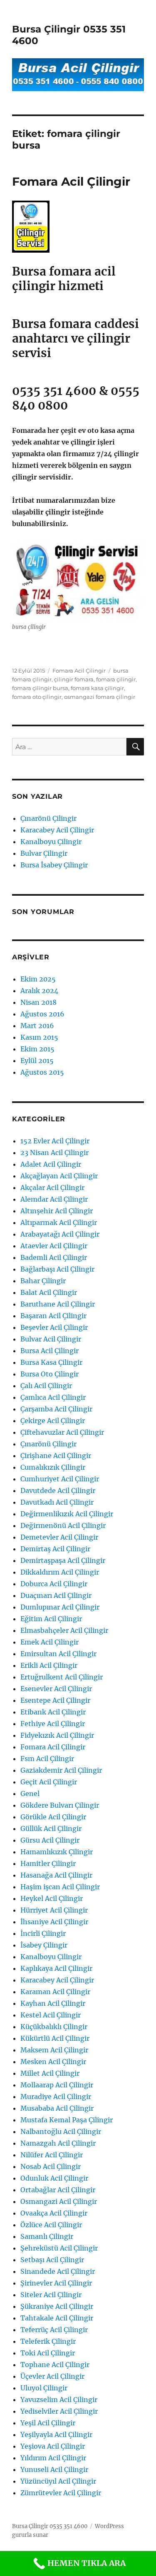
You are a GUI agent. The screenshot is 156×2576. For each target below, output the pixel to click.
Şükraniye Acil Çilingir (57, 2306)
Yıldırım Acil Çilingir (53, 2458)
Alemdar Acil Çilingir (54, 1199)
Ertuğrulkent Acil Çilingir (62, 1677)
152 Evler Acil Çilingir (55, 1141)
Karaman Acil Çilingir (55, 1992)
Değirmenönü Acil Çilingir (63, 1525)
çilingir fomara (74, 679)
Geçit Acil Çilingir (49, 1782)
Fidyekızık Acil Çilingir (57, 1735)
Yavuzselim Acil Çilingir (59, 2400)
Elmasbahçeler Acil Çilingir (64, 1630)
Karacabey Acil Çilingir (57, 830)
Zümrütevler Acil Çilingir (61, 2493)
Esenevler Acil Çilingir (56, 1689)
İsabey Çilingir (44, 1945)
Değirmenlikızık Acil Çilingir (67, 1514)
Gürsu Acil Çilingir (50, 1840)
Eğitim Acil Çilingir (51, 1619)
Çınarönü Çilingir (48, 818)
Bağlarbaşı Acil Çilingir (57, 1269)
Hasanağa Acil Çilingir (56, 1875)
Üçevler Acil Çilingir (52, 2376)
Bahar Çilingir (43, 1281)
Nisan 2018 (38, 1002)
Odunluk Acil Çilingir (54, 2178)
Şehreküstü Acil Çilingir (59, 2248)
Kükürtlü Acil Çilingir (55, 2038)
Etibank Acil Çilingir (53, 1712)
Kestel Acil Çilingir (51, 2015)
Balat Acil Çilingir (49, 1292)
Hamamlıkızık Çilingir (57, 1852)
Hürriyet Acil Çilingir (54, 1910)
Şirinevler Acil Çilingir (56, 2283)
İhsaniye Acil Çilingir (54, 1922)
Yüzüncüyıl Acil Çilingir (58, 2481)
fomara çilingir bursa (40, 688)
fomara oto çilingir (37, 697)
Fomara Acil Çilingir (71, 181)
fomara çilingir (116, 679)
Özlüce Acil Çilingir (51, 2225)
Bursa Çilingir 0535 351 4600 (50, 2526)
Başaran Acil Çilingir (53, 1316)
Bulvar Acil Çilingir (51, 1339)
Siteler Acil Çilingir (51, 2295)
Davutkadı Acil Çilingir (57, 1502)
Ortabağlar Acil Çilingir (58, 2190)
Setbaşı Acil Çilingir (52, 2260)
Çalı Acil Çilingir (46, 1386)
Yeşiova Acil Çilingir (53, 2446)
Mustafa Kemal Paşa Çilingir (67, 2120)
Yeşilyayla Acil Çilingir (56, 2434)
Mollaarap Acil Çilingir (57, 2085)
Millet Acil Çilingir (50, 2073)
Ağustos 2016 (42, 1014)
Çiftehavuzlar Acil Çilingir (62, 1432)
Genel (30, 1794)
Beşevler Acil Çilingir (54, 1327)
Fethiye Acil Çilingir (53, 1724)
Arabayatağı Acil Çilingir (60, 1234)
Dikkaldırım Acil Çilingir (60, 1572)
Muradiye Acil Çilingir (56, 2097)
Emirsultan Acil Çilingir (58, 1654)
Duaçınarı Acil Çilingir (56, 1595)
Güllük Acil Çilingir (51, 1828)
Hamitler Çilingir (48, 1863)
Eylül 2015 (37, 1061)
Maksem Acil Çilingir (54, 2050)
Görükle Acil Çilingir (53, 1817)
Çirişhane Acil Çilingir (56, 1456)
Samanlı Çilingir (47, 2236)
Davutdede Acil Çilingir (58, 1490)
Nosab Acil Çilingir (51, 2166)
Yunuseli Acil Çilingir (54, 2469)
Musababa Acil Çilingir (57, 2108)
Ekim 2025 (38, 979)
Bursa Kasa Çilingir (51, 1362)
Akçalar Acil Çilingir (52, 1187)
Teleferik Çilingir (48, 2341)
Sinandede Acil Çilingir (58, 2271)
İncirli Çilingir (43, 1933)
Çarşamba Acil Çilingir (56, 1409)
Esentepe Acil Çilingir (55, 1700)
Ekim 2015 (37, 1049)
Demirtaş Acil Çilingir (55, 1549)
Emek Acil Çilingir (50, 1642)
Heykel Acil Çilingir (52, 1898)
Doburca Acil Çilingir (54, 1584)
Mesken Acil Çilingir (53, 2062)
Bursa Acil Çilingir (50, 1351)
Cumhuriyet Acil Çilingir (60, 1479)
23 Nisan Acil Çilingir (54, 1153)
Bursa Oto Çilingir (50, 1374)
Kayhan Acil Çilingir (53, 2003)
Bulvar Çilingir (44, 853)
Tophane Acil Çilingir (55, 2365)
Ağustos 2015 (42, 1072)
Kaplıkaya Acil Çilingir (56, 1968)
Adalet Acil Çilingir (51, 1164)
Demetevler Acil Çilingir (59, 1537)
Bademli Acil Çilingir (54, 1257)
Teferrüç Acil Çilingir (54, 2330)
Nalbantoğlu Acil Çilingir (61, 2131)
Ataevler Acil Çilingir (54, 1246)
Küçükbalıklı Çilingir (54, 2027)
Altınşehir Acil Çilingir (57, 1211)
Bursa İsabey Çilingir (54, 865)
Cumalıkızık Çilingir (53, 1467)
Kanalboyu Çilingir (51, 842)
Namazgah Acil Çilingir (58, 2143)
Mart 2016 (37, 1026)
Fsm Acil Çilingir (47, 1759)
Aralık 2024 (39, 991)
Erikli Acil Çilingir (49, 1665)
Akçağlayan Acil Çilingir (59, 1176)
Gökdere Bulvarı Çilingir (60, 1805)
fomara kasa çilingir (97, 688)
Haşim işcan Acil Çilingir (60, 1887)
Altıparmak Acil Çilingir (59, 1222)
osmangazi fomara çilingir (100, 697)
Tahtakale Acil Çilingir (57, 2318)
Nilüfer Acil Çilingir (52, 2155)
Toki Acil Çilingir (48, 2353)
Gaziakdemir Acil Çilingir (61, 1770)
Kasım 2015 (39, 1037)
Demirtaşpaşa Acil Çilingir (63, 1560)
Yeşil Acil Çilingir (48, 2423)
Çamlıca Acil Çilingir (53, 1397)
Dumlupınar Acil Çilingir (60, 1607)
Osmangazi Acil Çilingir (59, 2201)
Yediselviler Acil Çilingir (59, 2411)
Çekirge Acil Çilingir (53, 1421)
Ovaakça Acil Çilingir (54, 2213)
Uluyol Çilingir (44, 2388)
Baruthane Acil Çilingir (58, 1304)
